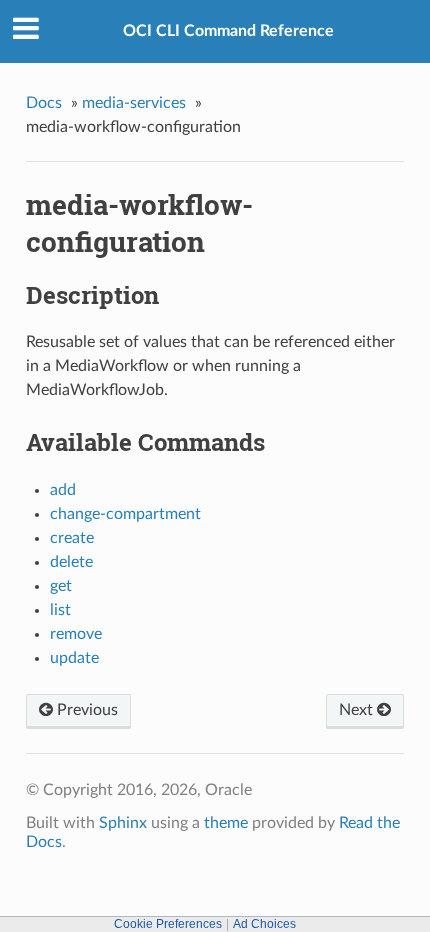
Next (358, 710)
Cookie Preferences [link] (168, 924)
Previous (85, 710)
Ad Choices (264, 924)
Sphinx (123, 823)
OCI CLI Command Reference (228, 31)
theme (226, 823)
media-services (134, 103)
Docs (44, 103)
